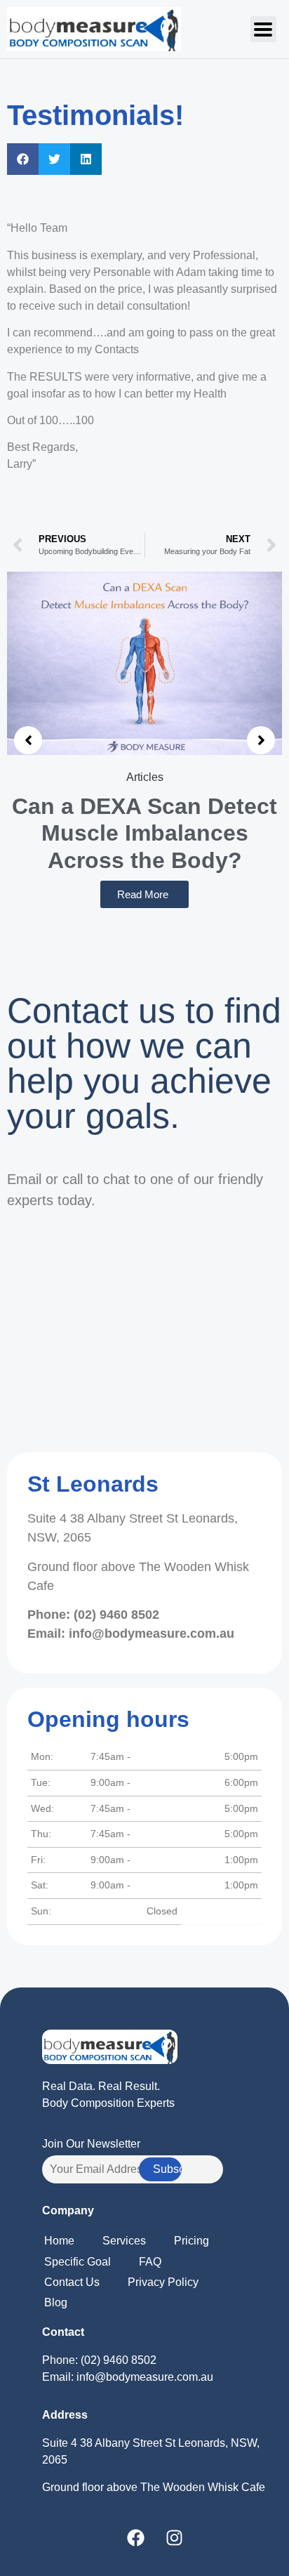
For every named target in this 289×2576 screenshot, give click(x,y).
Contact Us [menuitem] (72, 2282)
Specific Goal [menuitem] (78, 2262)
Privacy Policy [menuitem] (163, 2282)
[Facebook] (136, 2537)
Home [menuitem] (59, 2241)
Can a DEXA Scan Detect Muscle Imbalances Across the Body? (144, 833)
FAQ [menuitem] (150, 2262)
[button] (263, 29)
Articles (145, 777)
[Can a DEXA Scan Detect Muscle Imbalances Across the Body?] (144, 663)
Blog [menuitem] (56, 2302)
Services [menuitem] (124, 2241)
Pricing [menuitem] (191, 2241)
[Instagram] (175, 2537)
